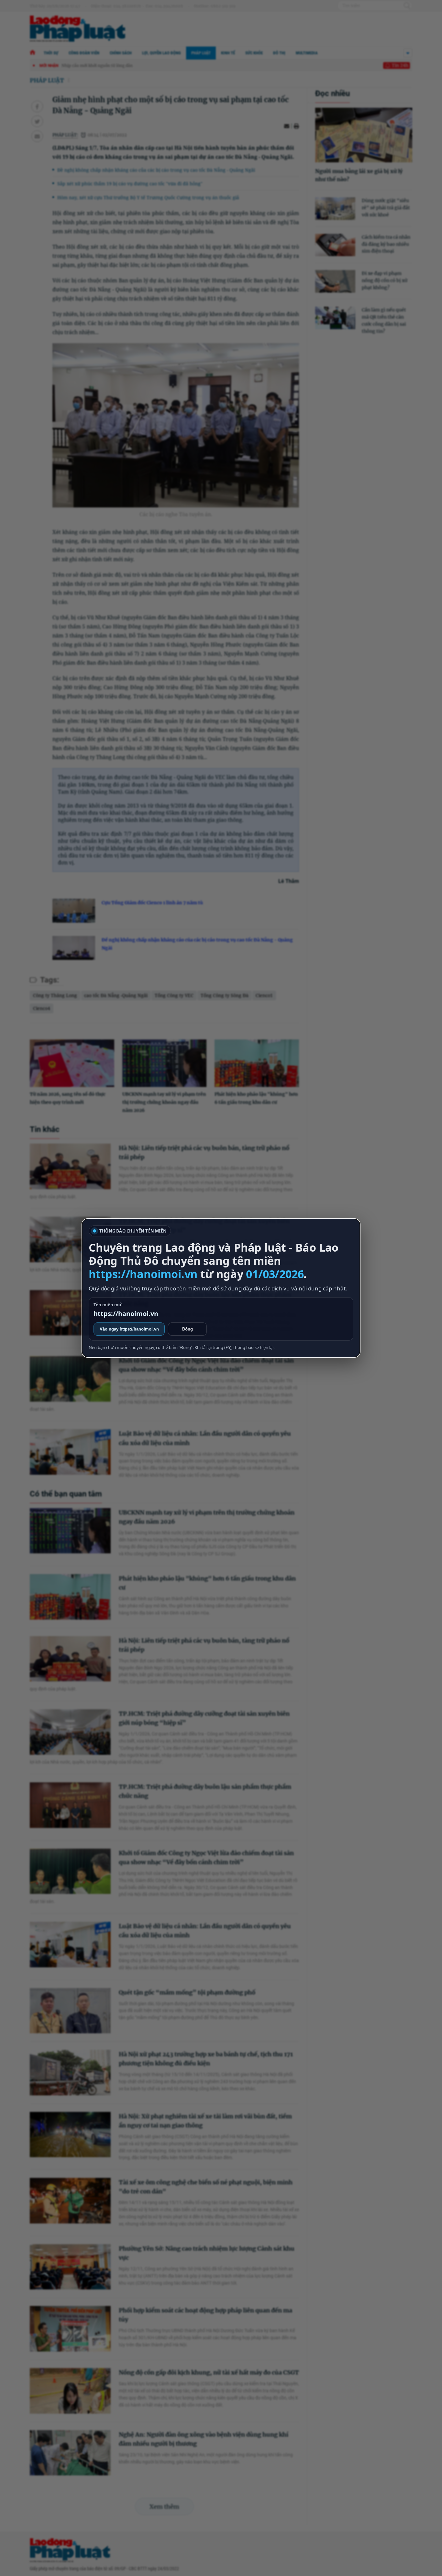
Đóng (188, 1329)
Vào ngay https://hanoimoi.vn (129, 1329)
